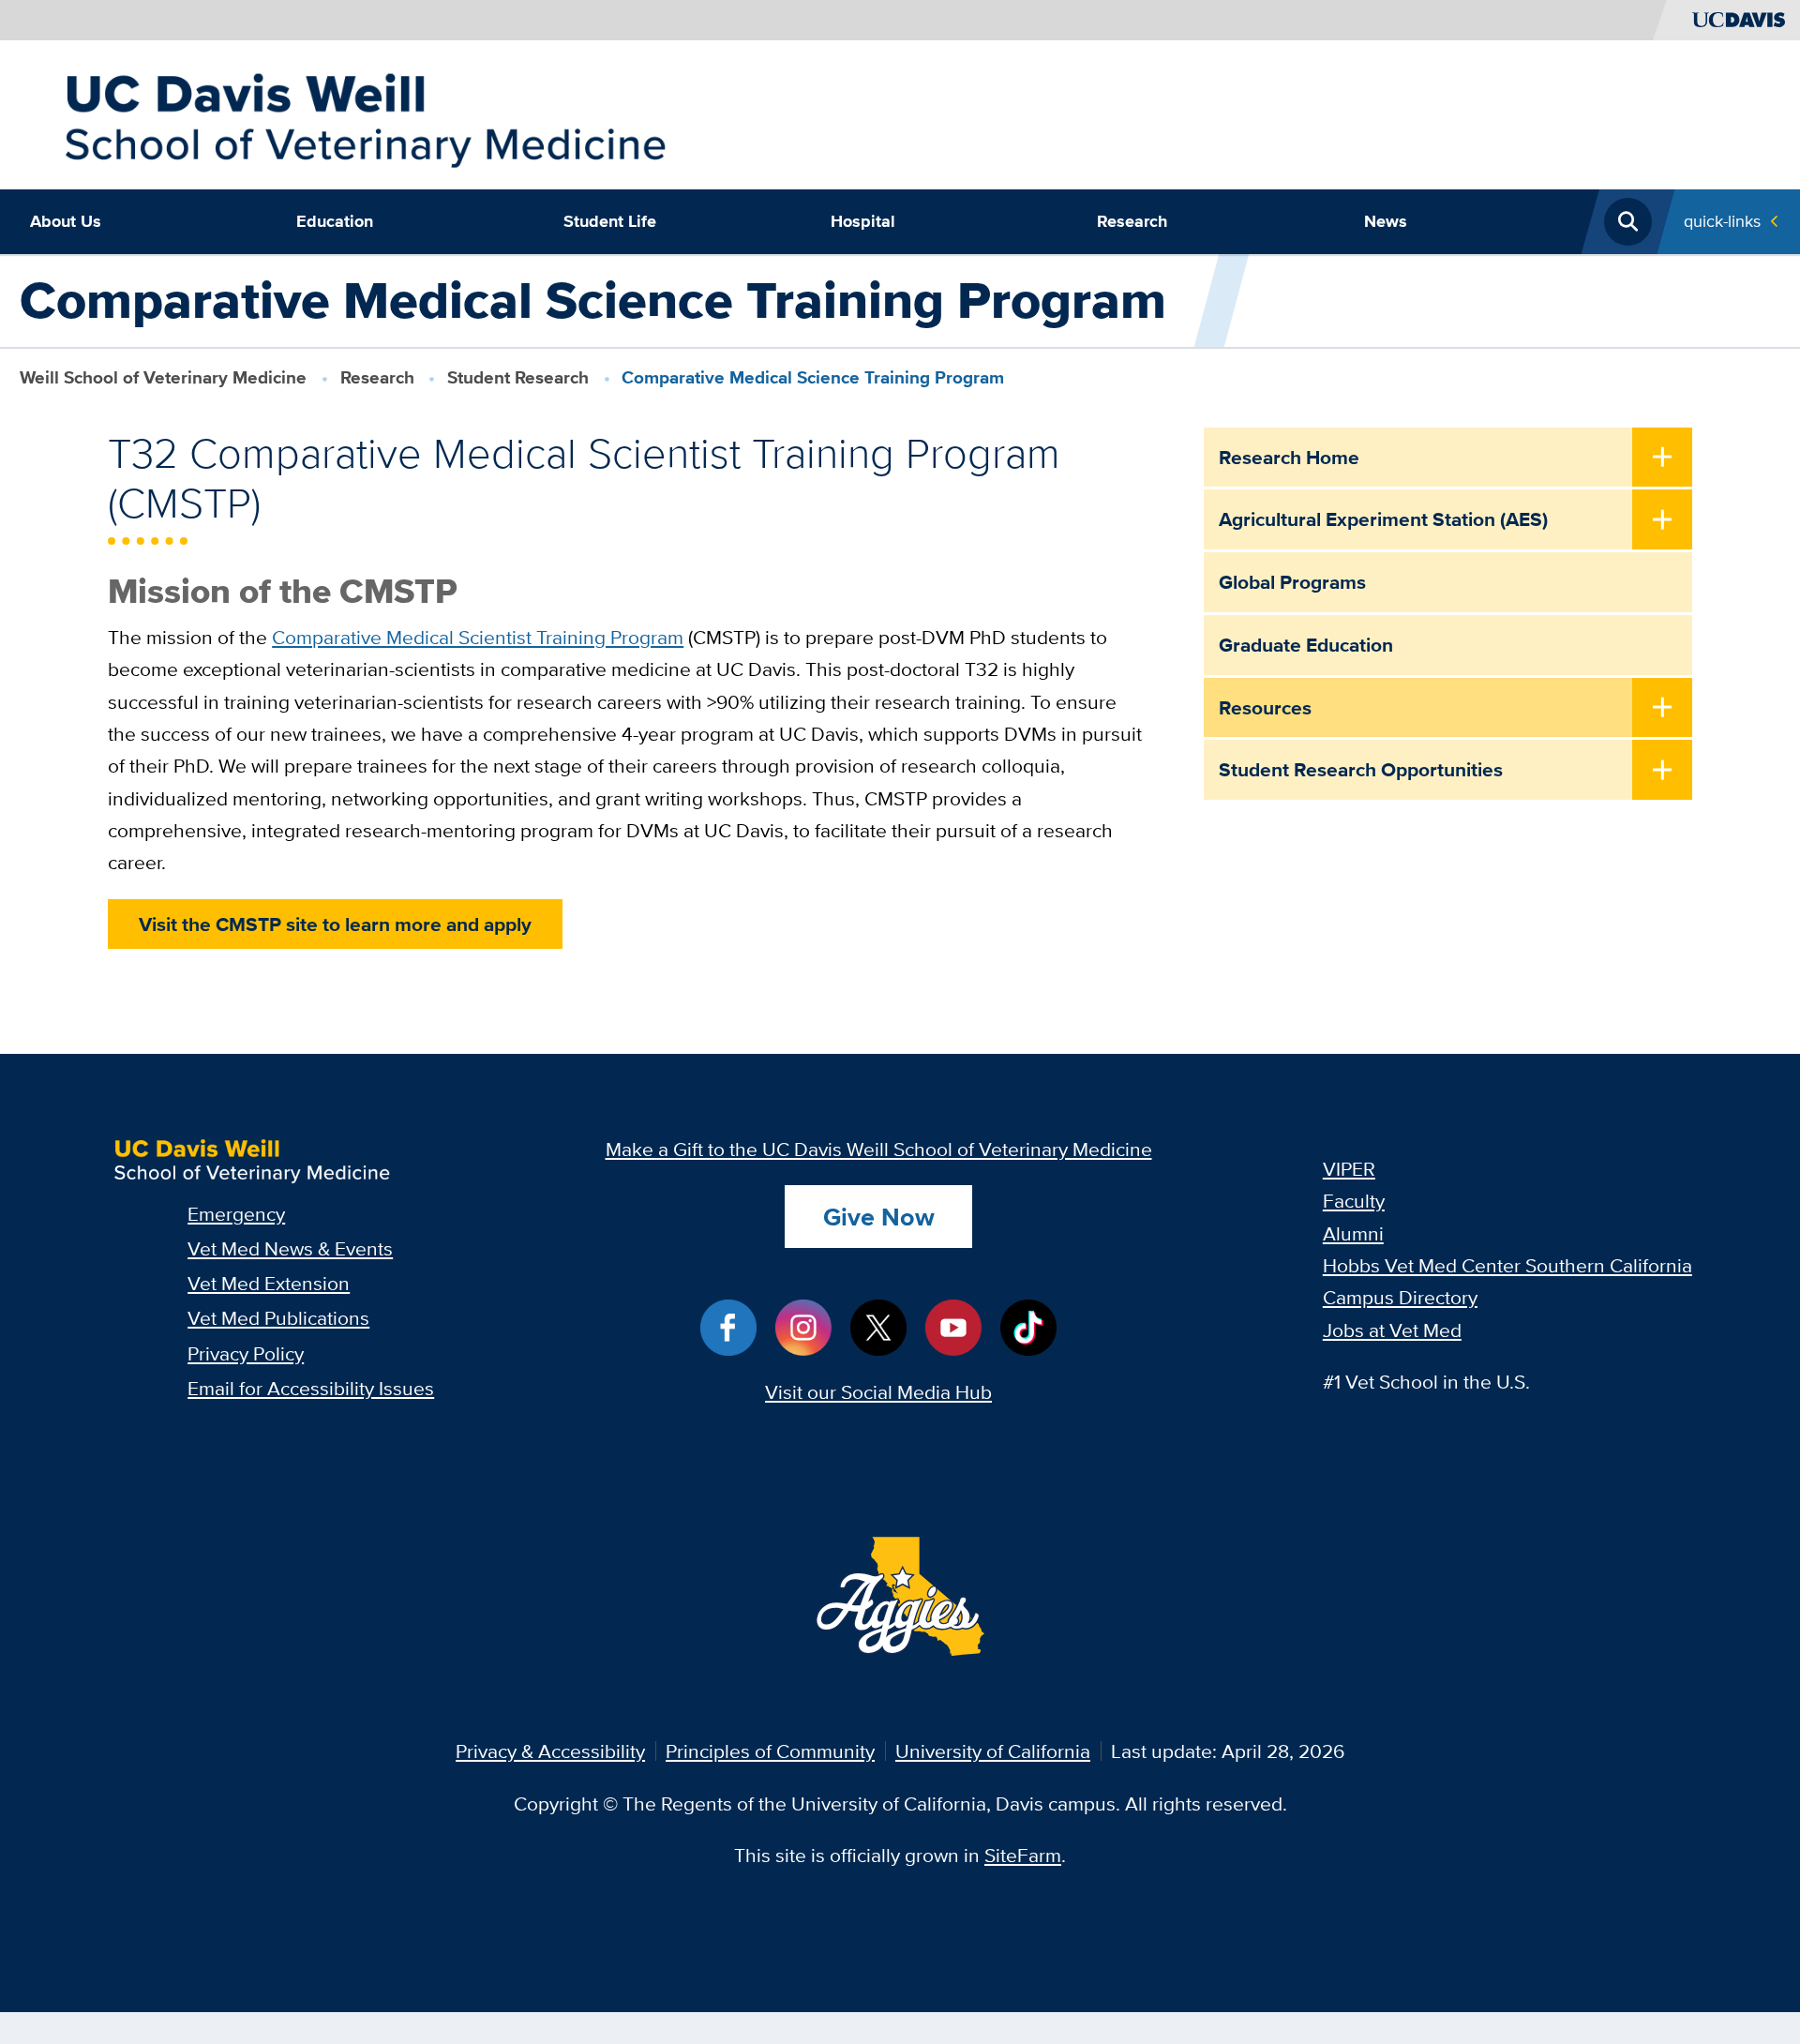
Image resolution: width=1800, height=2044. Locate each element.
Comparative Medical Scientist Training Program (478, 637)
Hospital (863, 221)
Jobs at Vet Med (1392, 1330)
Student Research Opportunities (1361, 769)
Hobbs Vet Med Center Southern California (1507, 1265)
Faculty (1354, 1201)
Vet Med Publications (278, 1318)
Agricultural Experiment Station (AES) (1383, 519)
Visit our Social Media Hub (878, 1392)
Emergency (236, 1214)
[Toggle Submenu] (1662, 459)
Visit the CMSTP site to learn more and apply (335, 924)
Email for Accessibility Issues (311, 1388)
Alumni (1353, 1233)
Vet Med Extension (269, 1283)
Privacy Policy (246, 1353)
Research (1132, 221)
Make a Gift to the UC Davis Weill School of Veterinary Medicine (879, 1149)
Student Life (610, 221)
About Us (66, 221)
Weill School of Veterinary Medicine (163, 377)
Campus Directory (1400, 1297)
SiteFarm (1023, 1855)
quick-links (1722, 221)
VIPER (1349, 1169)
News (1386, 221)
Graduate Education (1306, 645)
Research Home (1289, 457)
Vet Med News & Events (290, 1248)
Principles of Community (770, 1751)
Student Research (518, 377)
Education (335, 221)
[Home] (364, 112)
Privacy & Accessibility (550, 1751)
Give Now (879, 1217)
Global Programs (1292, 582)
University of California (993, 1751)
